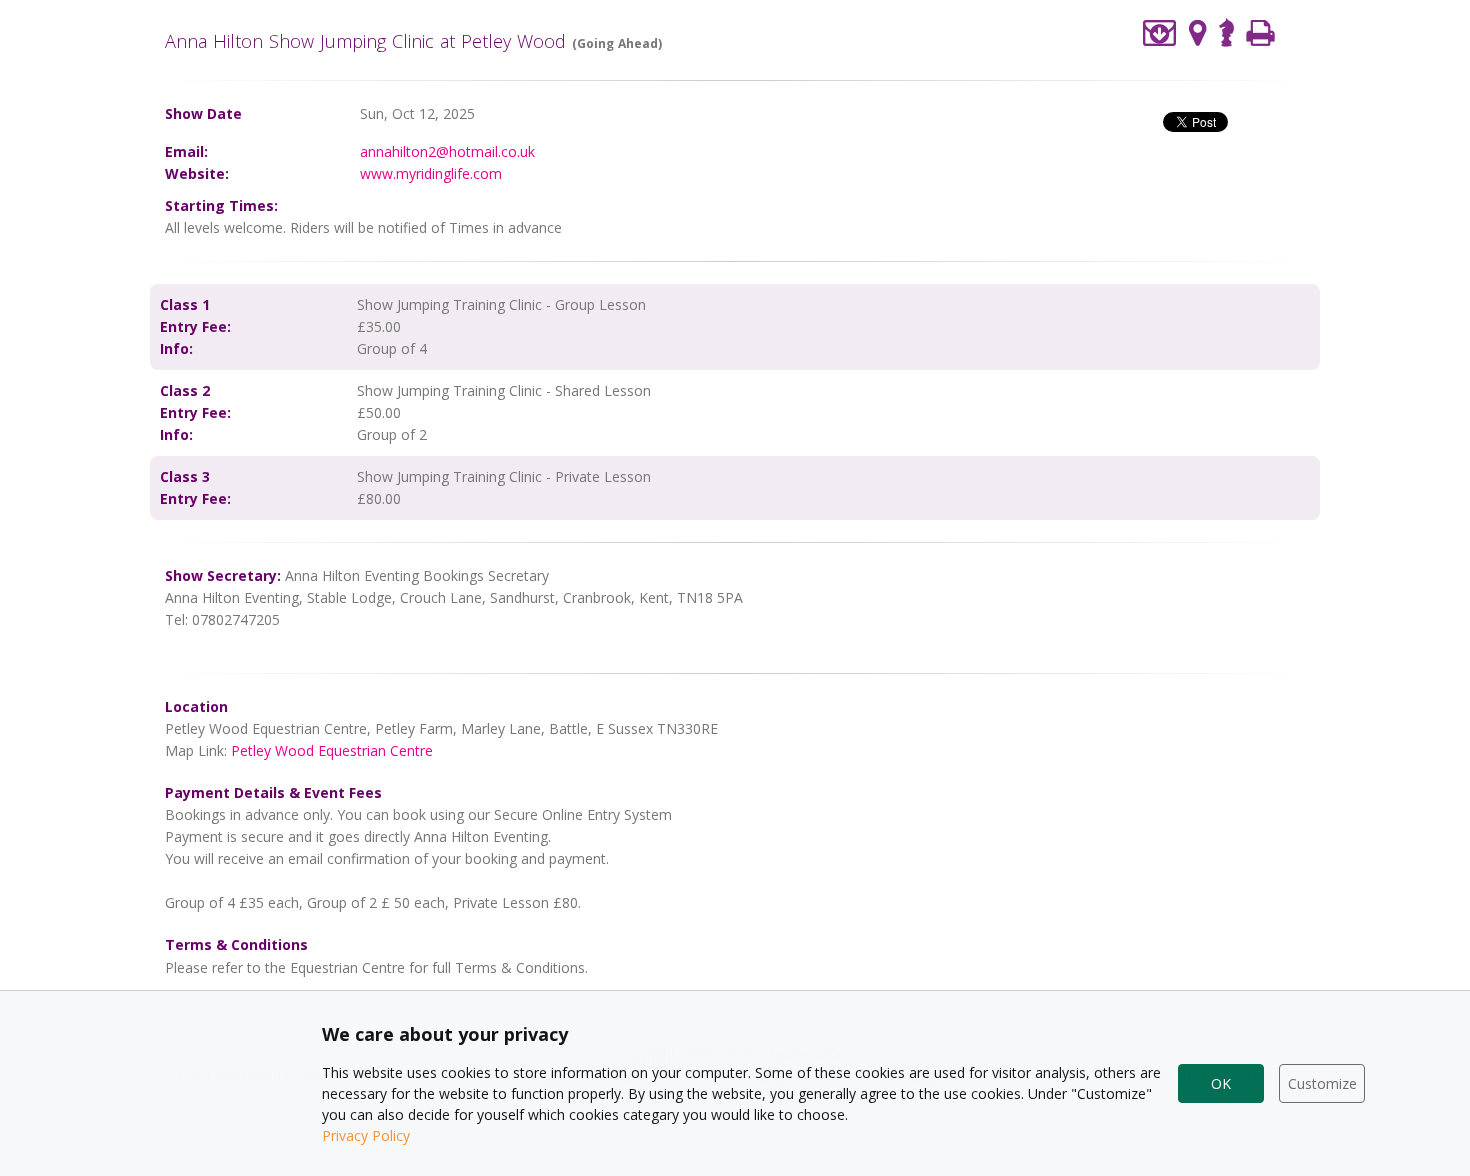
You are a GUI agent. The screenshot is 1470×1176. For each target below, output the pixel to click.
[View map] (1198, 32)
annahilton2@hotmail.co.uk (447, 151)
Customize (1322, 1083)
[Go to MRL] (1226, 30)
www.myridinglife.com (431, 173)
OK (1221, 1083)
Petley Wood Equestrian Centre (332, 750)
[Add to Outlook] (1160, 32)
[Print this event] (1260, 32)
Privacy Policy (366, 1135)
